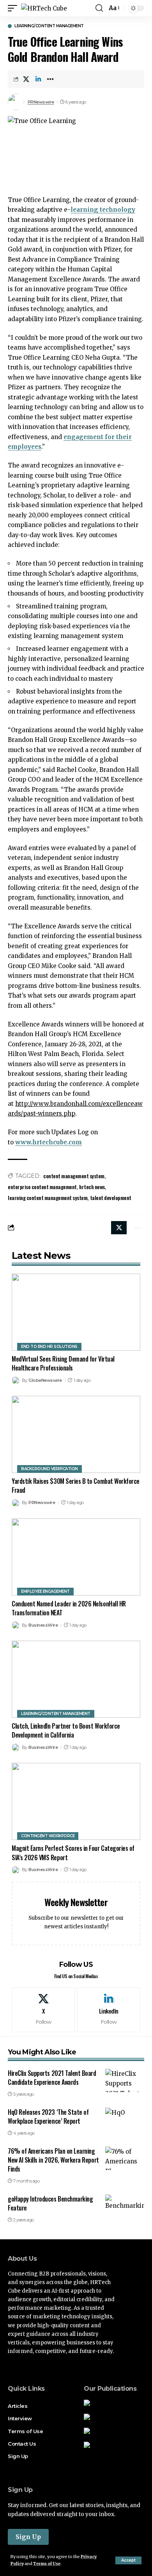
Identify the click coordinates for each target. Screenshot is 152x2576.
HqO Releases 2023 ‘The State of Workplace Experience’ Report (48, 2117)
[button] (128, 2560)
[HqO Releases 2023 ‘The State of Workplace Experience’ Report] (125, 2119)
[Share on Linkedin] (38, 79)
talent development (111, 1198)
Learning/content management (49, 26)
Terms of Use (47, 2564)
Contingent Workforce (48, 1836)
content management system (74, 1176)
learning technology (103, 210)
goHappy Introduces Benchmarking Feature (50, 2203)
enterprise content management (42, 1187)
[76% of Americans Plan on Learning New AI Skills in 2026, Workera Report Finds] (125, 2158)
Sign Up (28, 2537)
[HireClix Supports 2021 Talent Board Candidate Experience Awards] (125, 2080)
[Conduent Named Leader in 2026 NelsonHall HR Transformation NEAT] (76, 1557)
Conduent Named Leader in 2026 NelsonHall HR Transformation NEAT (69, 1608)
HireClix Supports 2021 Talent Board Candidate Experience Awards (52, 2078)
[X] (43, 2010)
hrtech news (92, 1187)
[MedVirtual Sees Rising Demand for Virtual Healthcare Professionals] (76, 1312)
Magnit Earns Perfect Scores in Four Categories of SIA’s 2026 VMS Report (73, 1853)
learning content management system (48, 1198)
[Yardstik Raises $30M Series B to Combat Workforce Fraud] (76, 1434)
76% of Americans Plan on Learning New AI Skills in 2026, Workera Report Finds (53, 2160)
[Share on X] (26, 79)
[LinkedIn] (109, 2010)
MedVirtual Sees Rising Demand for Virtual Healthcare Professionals (63, 1363)
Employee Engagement (45, 1591)
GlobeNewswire (45, 1380)
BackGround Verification (49, 1469)
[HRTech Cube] (44, 8)
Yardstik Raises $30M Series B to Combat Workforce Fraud (76, 1486)
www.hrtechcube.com (49, 1142)
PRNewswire (41, 102)
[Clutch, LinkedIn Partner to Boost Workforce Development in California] (76, 1679)
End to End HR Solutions (49, 1347)
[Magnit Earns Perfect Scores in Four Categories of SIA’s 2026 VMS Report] (76, 1801)
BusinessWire (43, 1625)
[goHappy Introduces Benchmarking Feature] (125, 2206)
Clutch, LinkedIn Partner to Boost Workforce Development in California (66, 1730)
